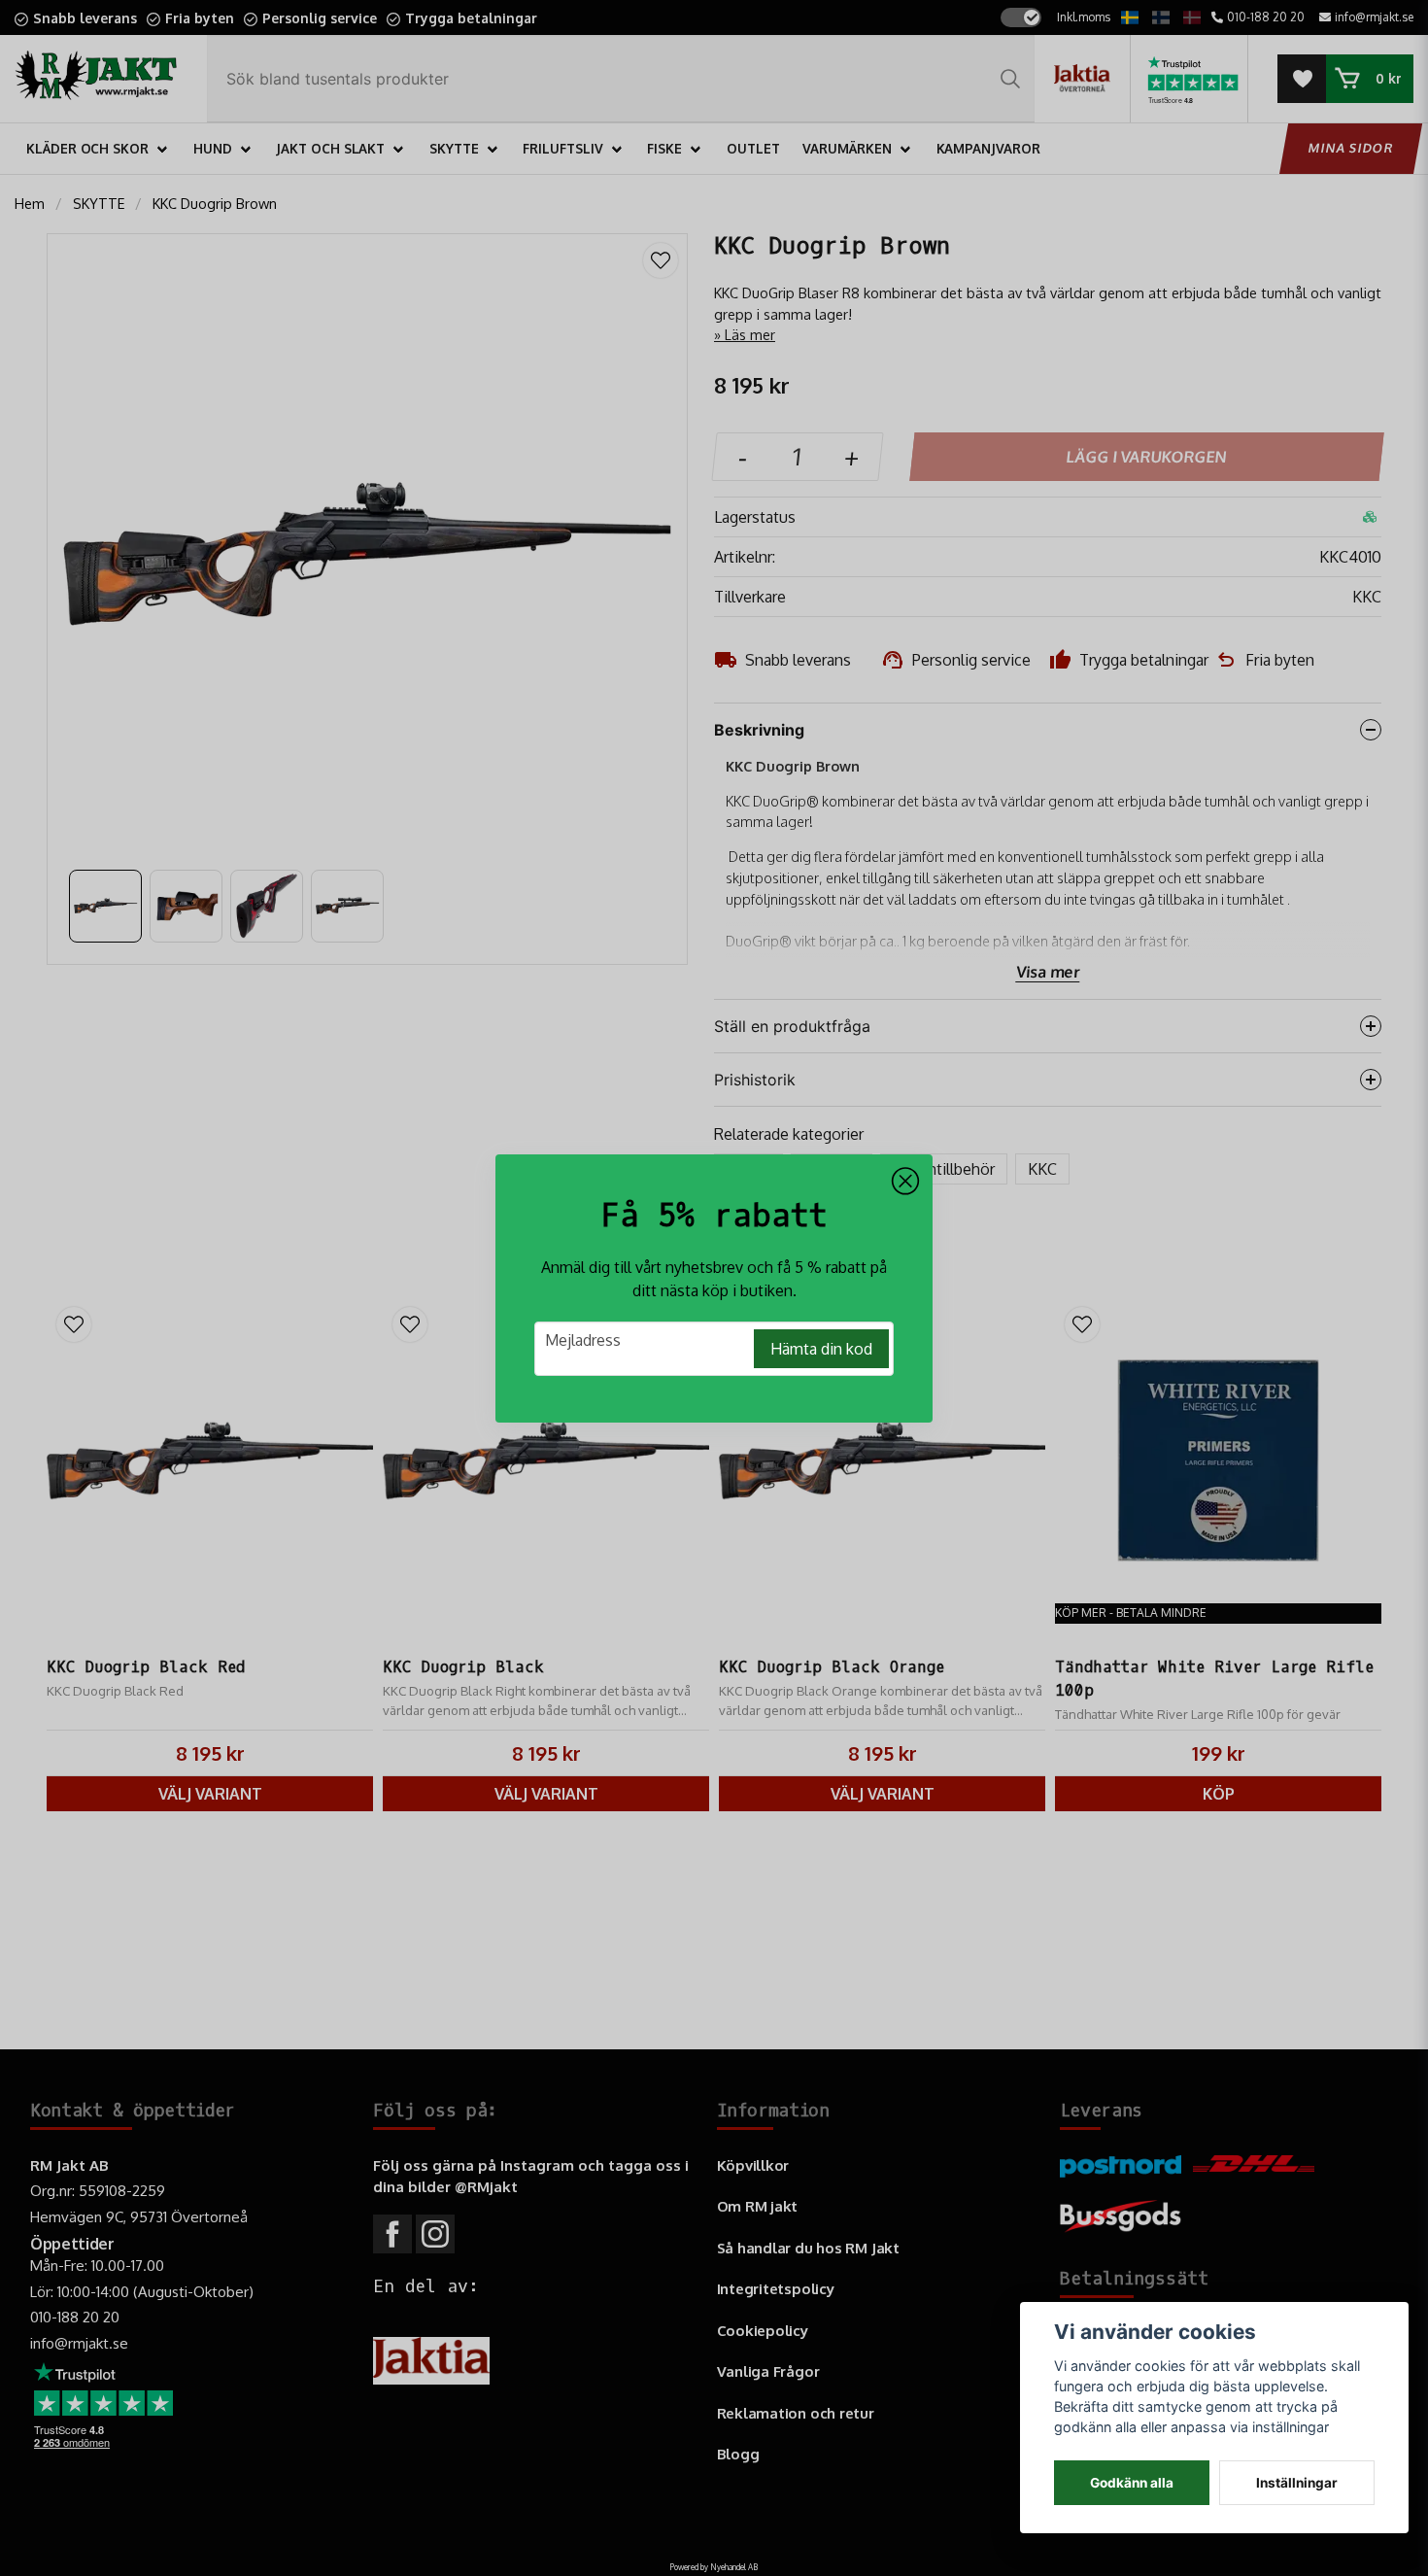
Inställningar (1297, 2483)
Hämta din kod (821, 1349)
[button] (905, 1182)
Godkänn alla (1132, 2483)
